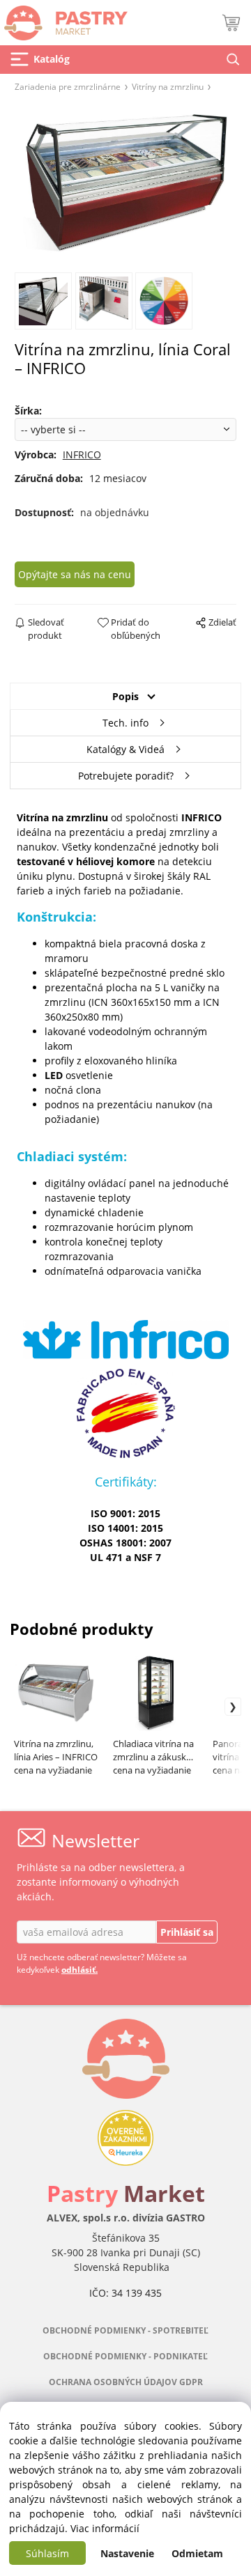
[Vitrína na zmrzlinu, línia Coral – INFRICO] (126, 181)
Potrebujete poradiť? (126, 776)
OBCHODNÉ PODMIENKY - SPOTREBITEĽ (125, 2330)
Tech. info (125, 723)
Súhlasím (47, 2553)
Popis (125, 696)
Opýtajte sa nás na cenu (75, 574)
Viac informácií (105, 2528)
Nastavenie (127, 2553)
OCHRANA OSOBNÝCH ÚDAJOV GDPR (126, 2382)
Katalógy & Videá (125, 749)
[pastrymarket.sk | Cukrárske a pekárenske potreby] (64, 19)
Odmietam (197, 2553)
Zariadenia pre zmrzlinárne (68, 86)
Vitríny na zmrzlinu (168, 86)
